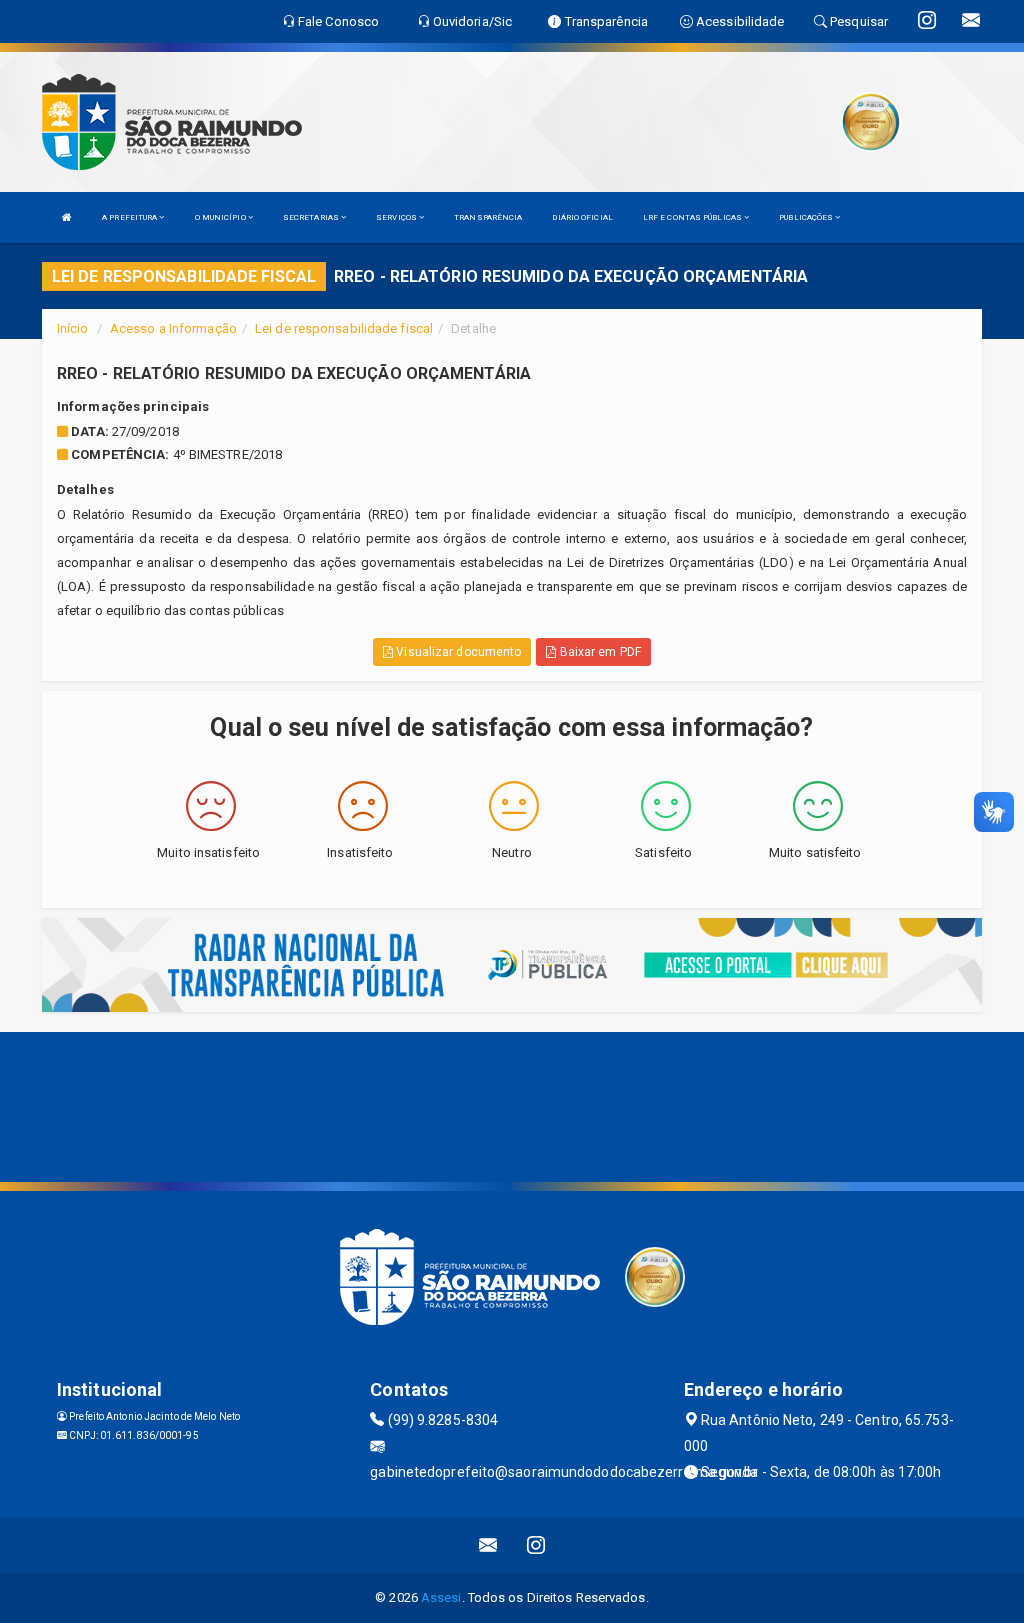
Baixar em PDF (598, 652)
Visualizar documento (457, 652)
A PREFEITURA (130, 217)
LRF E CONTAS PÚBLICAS (693, 217)
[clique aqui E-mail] (488, 1545)
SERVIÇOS (397, 217)
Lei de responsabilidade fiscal (344, 328)
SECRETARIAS (312, 217)
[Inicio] (67, 217)
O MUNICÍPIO (221, 217)
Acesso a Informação (173, 328)
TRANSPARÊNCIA (488, 217)
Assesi (441, 1597)
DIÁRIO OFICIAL (582, 217)
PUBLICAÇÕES (807, 217)
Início (73, 328)
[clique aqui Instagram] (536, 1545)
